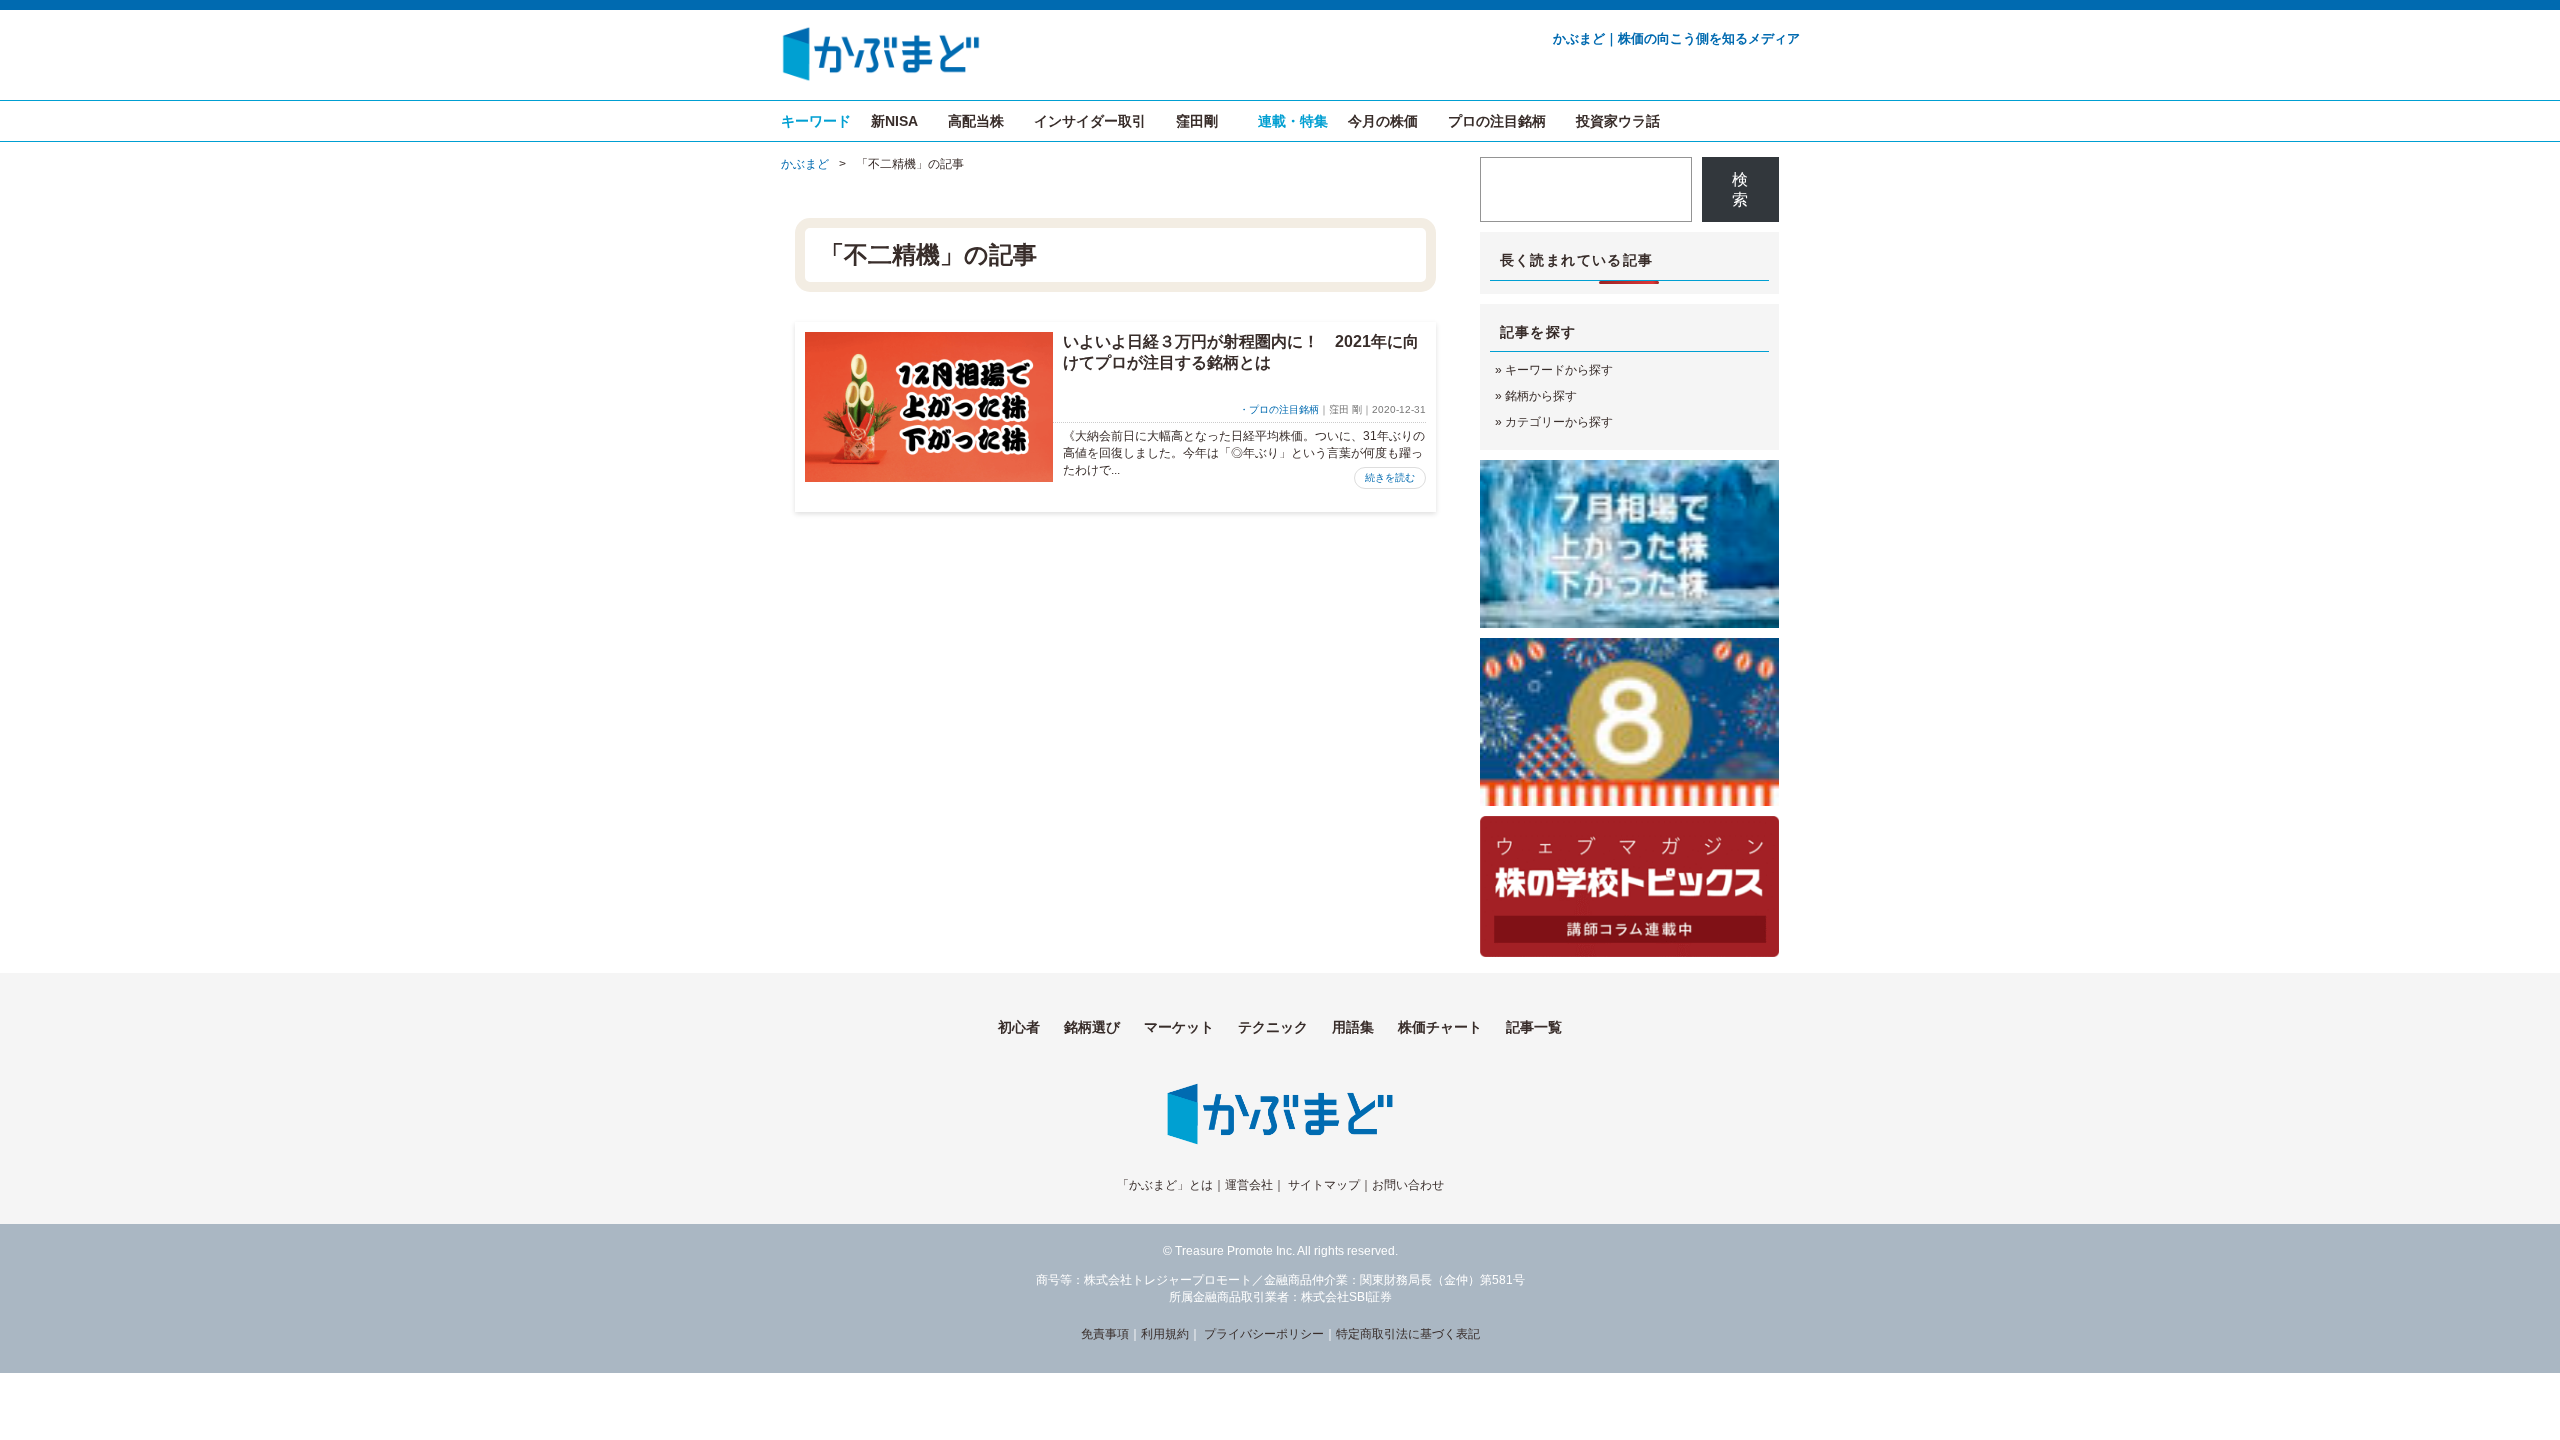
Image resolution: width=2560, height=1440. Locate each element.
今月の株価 (1383, 121)
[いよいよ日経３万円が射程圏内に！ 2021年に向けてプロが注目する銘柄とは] (929, 407)
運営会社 (1249, 1185)
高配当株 (976, 121)
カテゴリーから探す (1559, 422)
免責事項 (1105, 1334)
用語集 (1353, 1027)
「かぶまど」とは (1165, 1185)
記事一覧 (1534, 1027)
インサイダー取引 (1090, 121)
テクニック (1273, 1027)
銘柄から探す (1541, 396)
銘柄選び (1092, 1027)
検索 (1740, 189)
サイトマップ (1324, 1185)
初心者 (1019, 1027)
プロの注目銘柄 (1497, 121)
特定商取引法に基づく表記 (1408, 1334)
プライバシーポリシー (1264, 1334)
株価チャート (1440, 1027)
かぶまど (805, 164)
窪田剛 (1197, 121)
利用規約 (1165, 1334)
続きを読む (1390, 477)
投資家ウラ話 (1618, 121)
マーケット (1179, 1027)
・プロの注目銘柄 (1279, 409)
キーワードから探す (1559, 370)
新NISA (894, 121)
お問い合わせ (1408, 1185)
